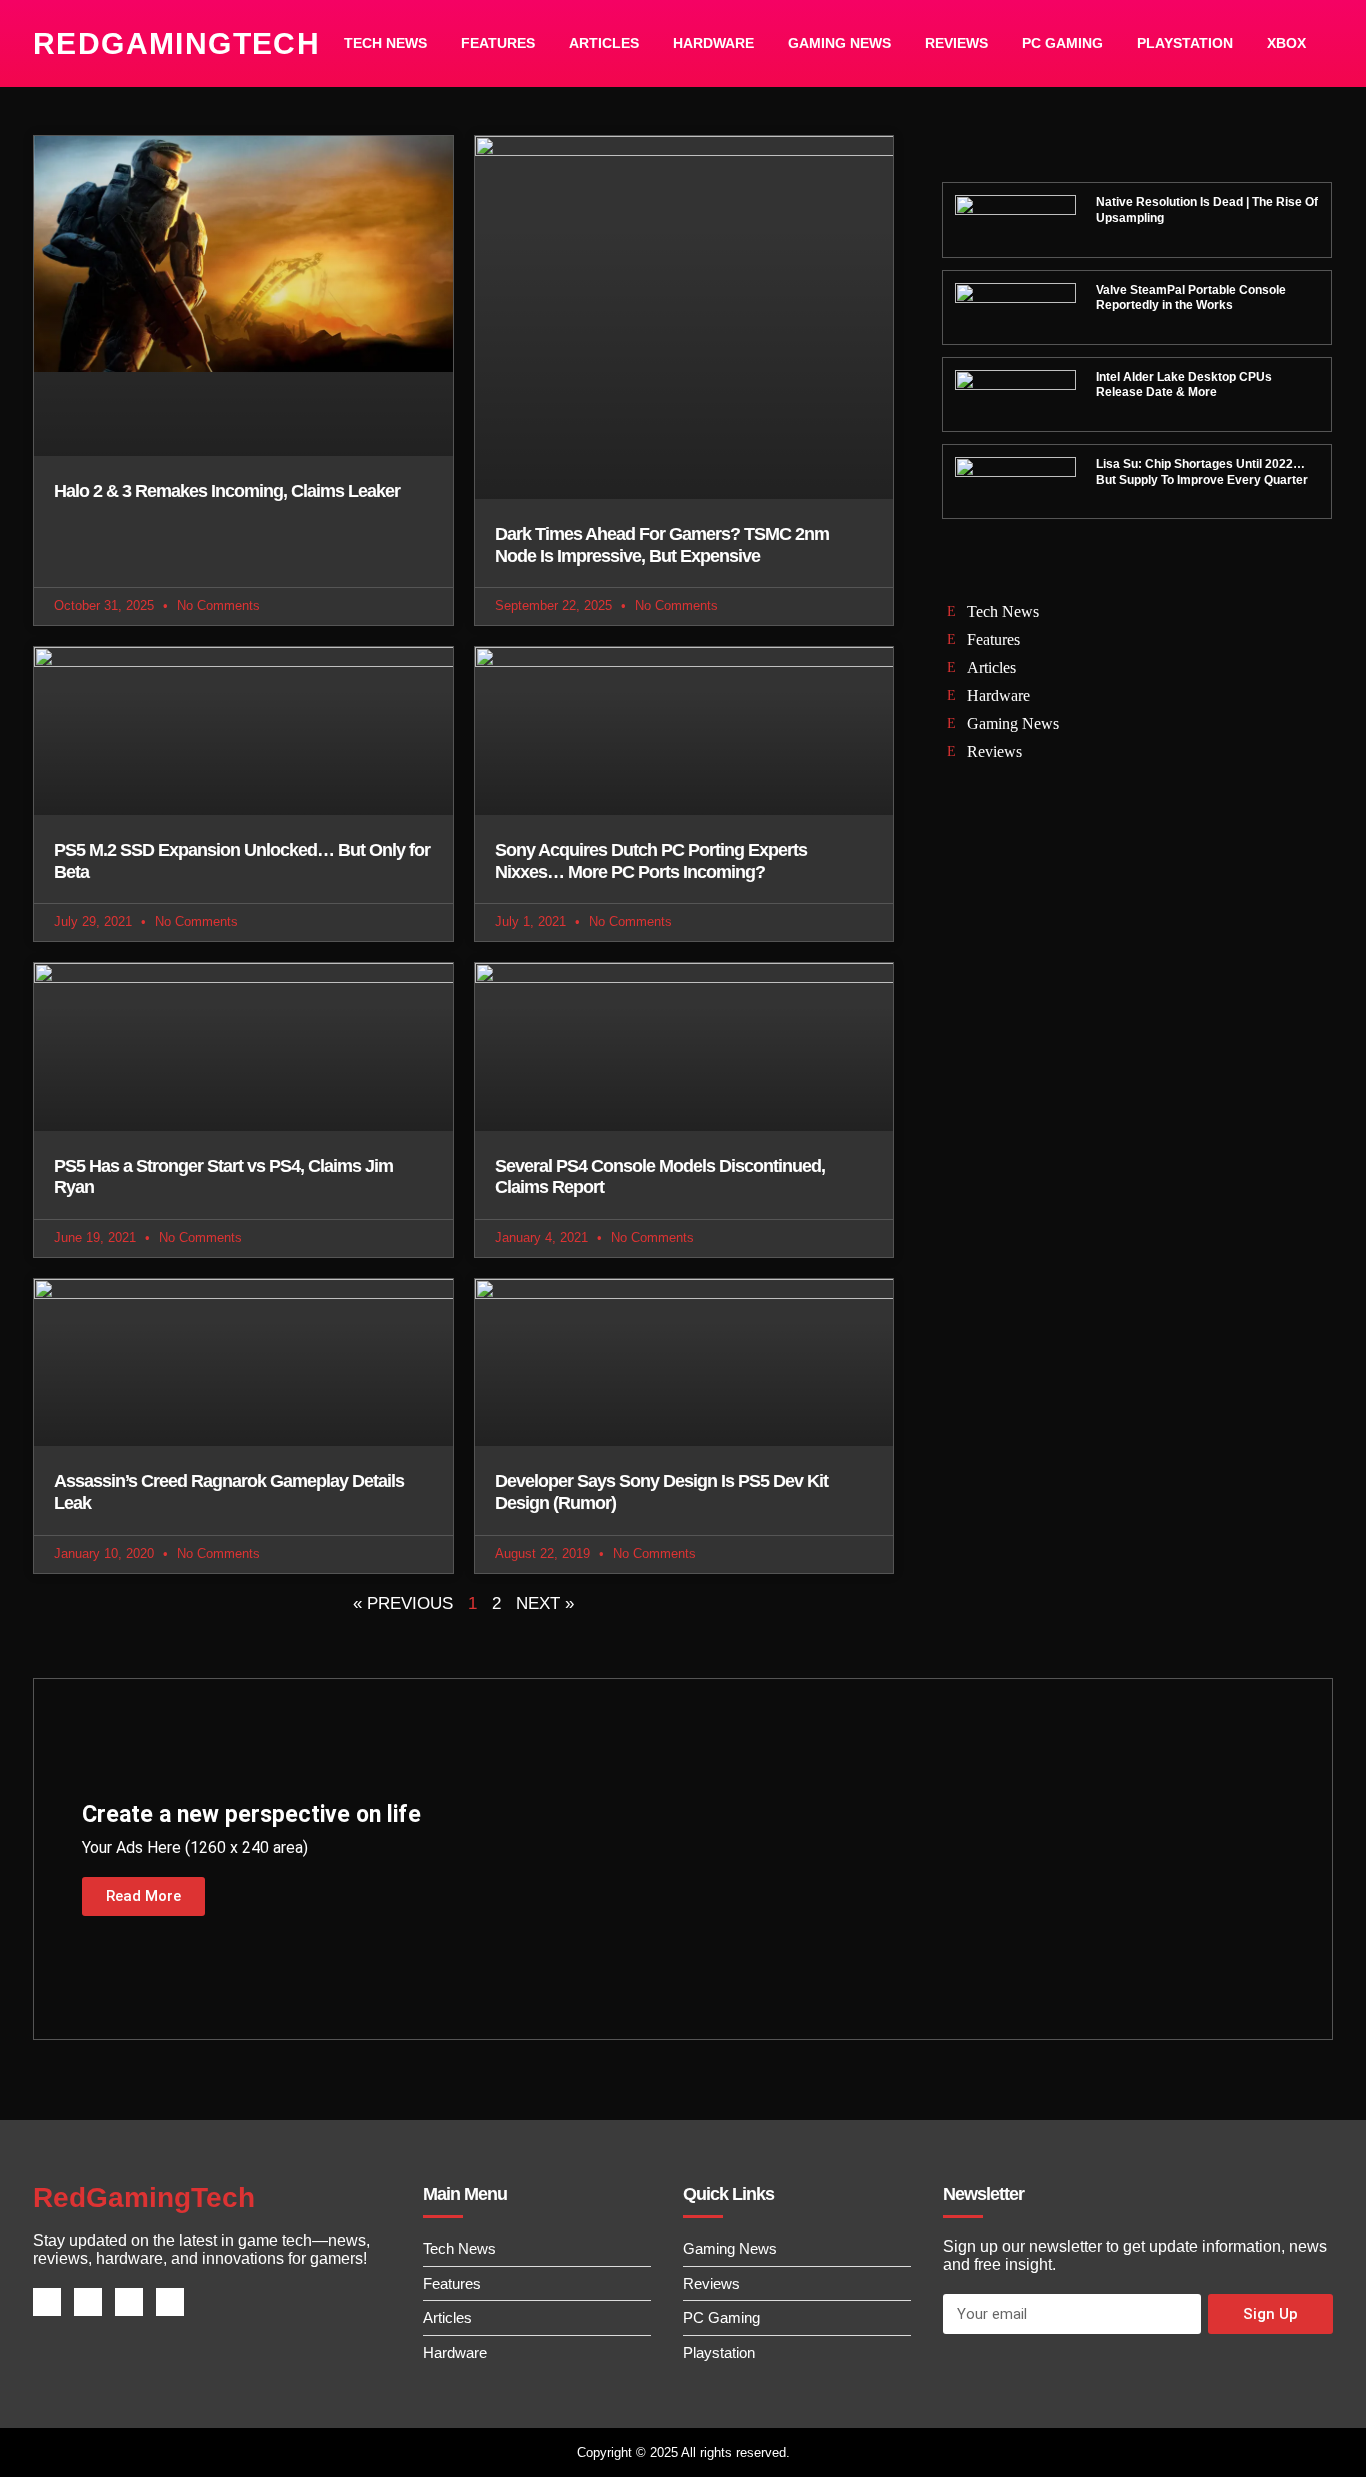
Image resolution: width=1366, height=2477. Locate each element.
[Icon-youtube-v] (170, 2302)
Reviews (956, 43)
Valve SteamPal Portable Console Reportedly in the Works (1191, 298)
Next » (545, 1603)
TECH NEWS (385, 43)
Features (498, 43)
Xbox (1286, 43)
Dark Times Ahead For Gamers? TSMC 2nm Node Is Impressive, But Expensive (662, 545)
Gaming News (839, 43)
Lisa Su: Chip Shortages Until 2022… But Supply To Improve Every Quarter (1202, 472)
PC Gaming (1062, 43)
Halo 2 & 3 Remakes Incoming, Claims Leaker (227, 491)
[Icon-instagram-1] (129, 2302)
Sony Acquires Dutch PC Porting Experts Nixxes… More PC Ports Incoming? (651, 861)
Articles (604, 43)
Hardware (713, 43)
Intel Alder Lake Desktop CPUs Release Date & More (1184, 385)
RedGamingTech (176, 43)
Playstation (1185, 43)
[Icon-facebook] (47, 2302)
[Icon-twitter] (88, 2302)
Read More (143, 1896)
